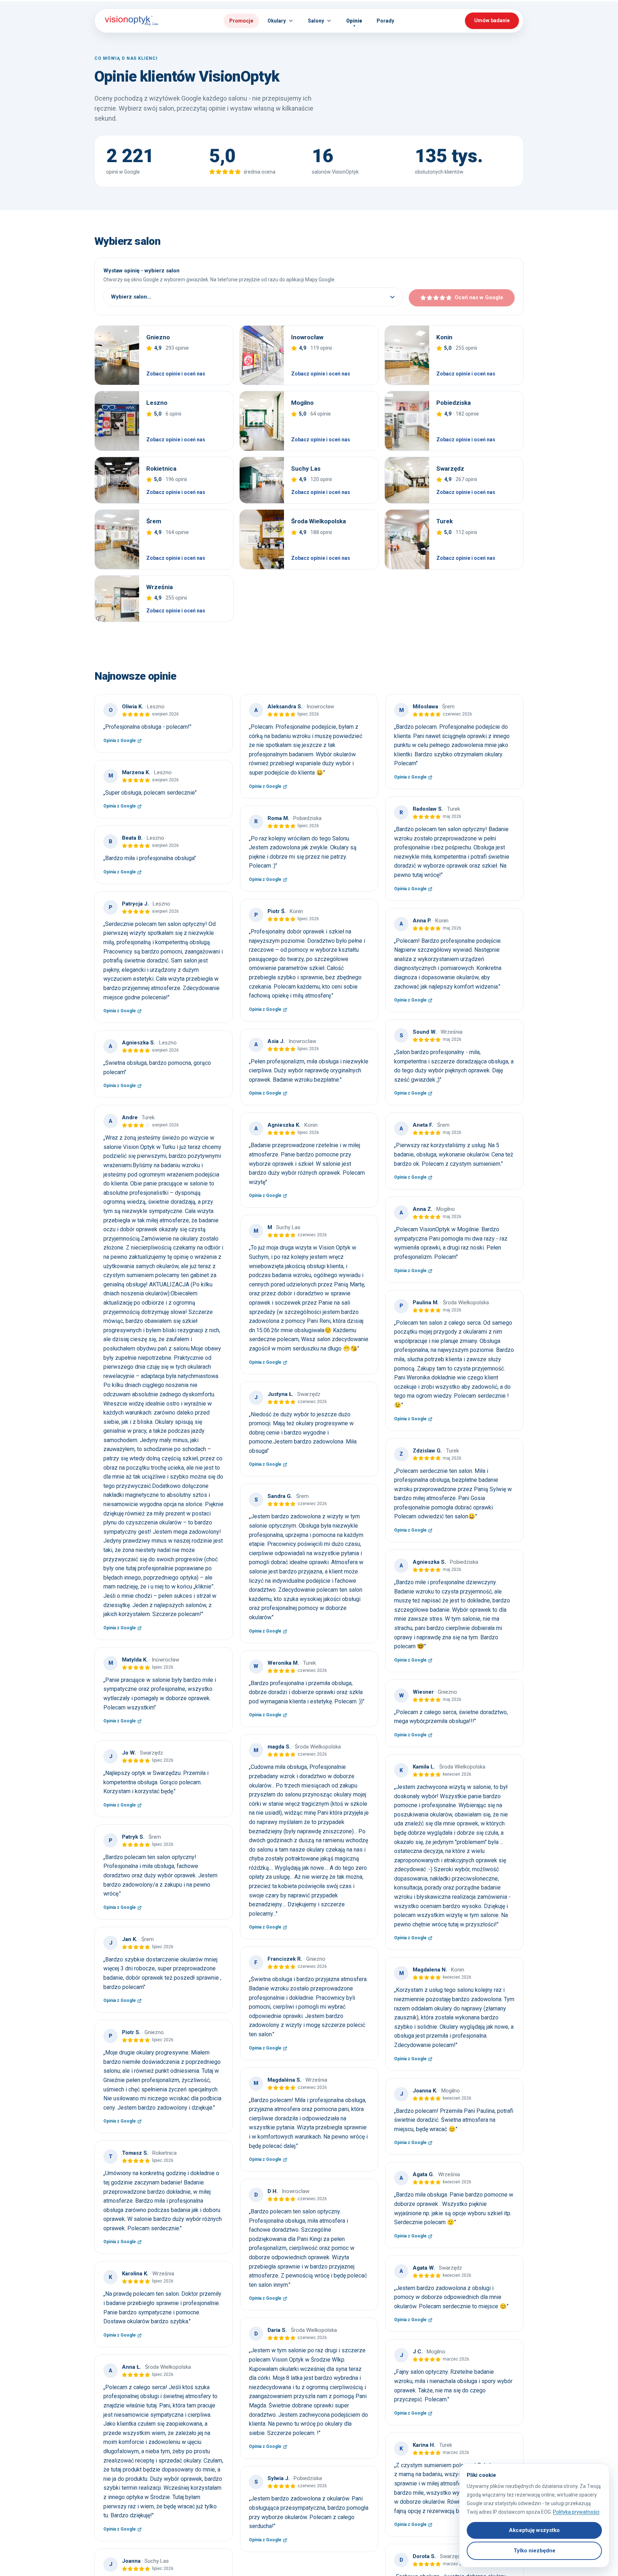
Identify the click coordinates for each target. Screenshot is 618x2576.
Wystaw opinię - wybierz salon (141, 271)
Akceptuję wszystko (534, 2530)
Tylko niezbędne (534, 2551)
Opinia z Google (122, 741)
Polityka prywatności (576, 2512)
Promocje (241, 21)
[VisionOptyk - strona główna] (129, 21)
